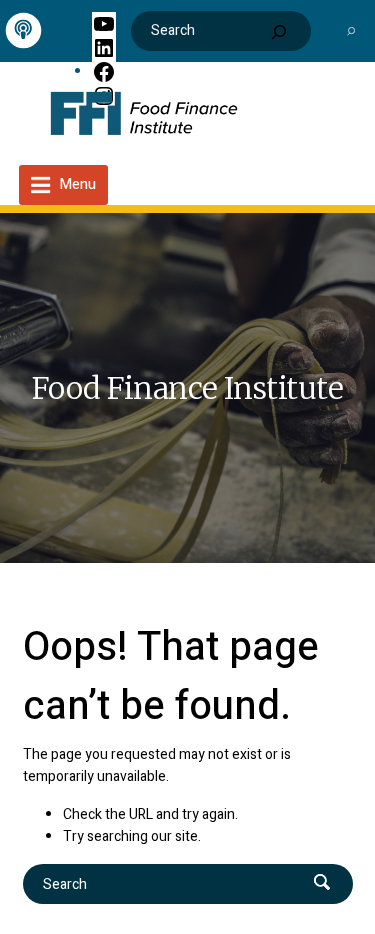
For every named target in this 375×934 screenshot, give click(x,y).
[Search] (279, 32)
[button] (351, 30)
